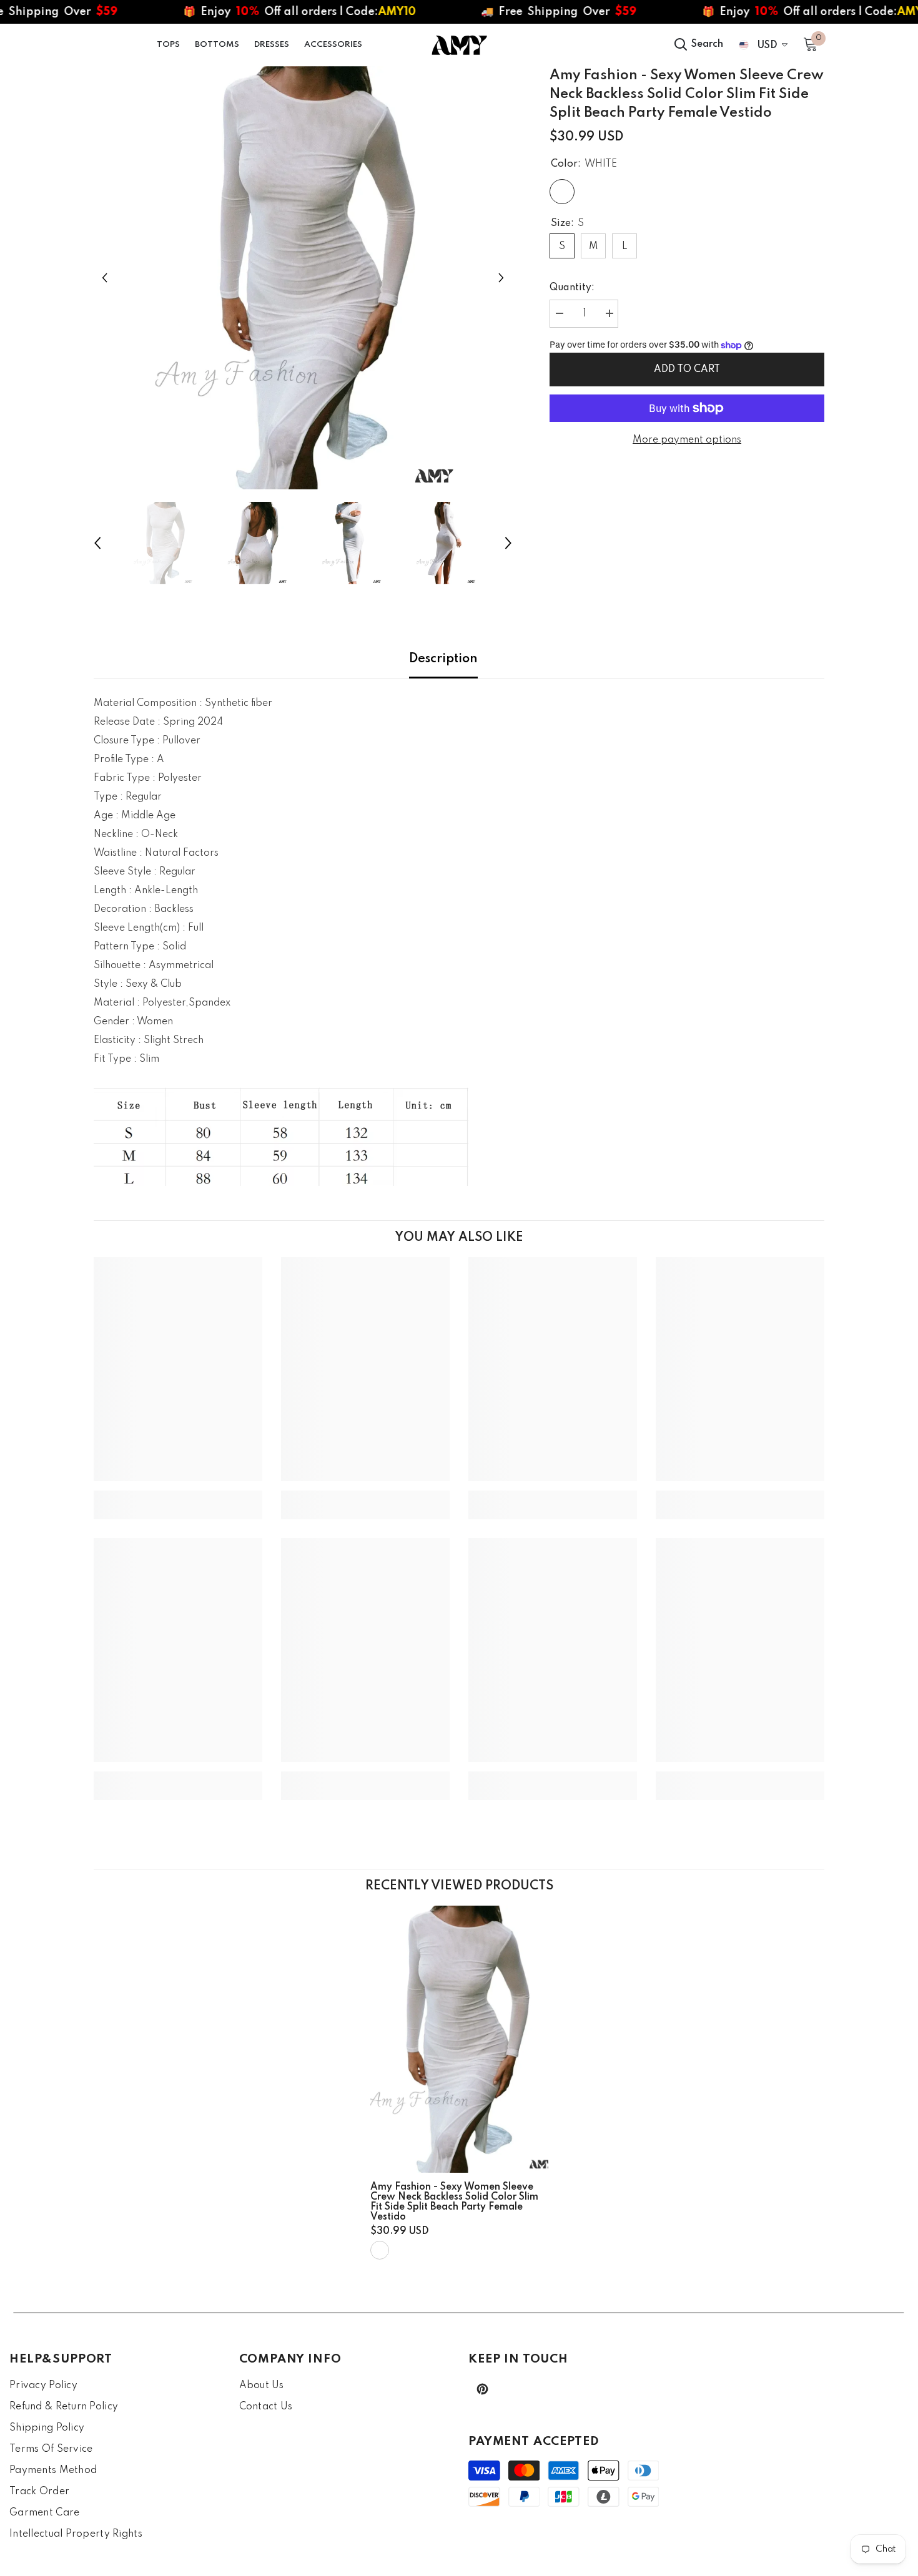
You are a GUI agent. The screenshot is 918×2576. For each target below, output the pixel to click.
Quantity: (572, 288)
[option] (303, 278)
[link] (178, 1496)
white (380, 2250)
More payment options (687, 440)
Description (443, 659)
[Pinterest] (482, 2389)
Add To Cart (687, 370)
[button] (105, 277)
